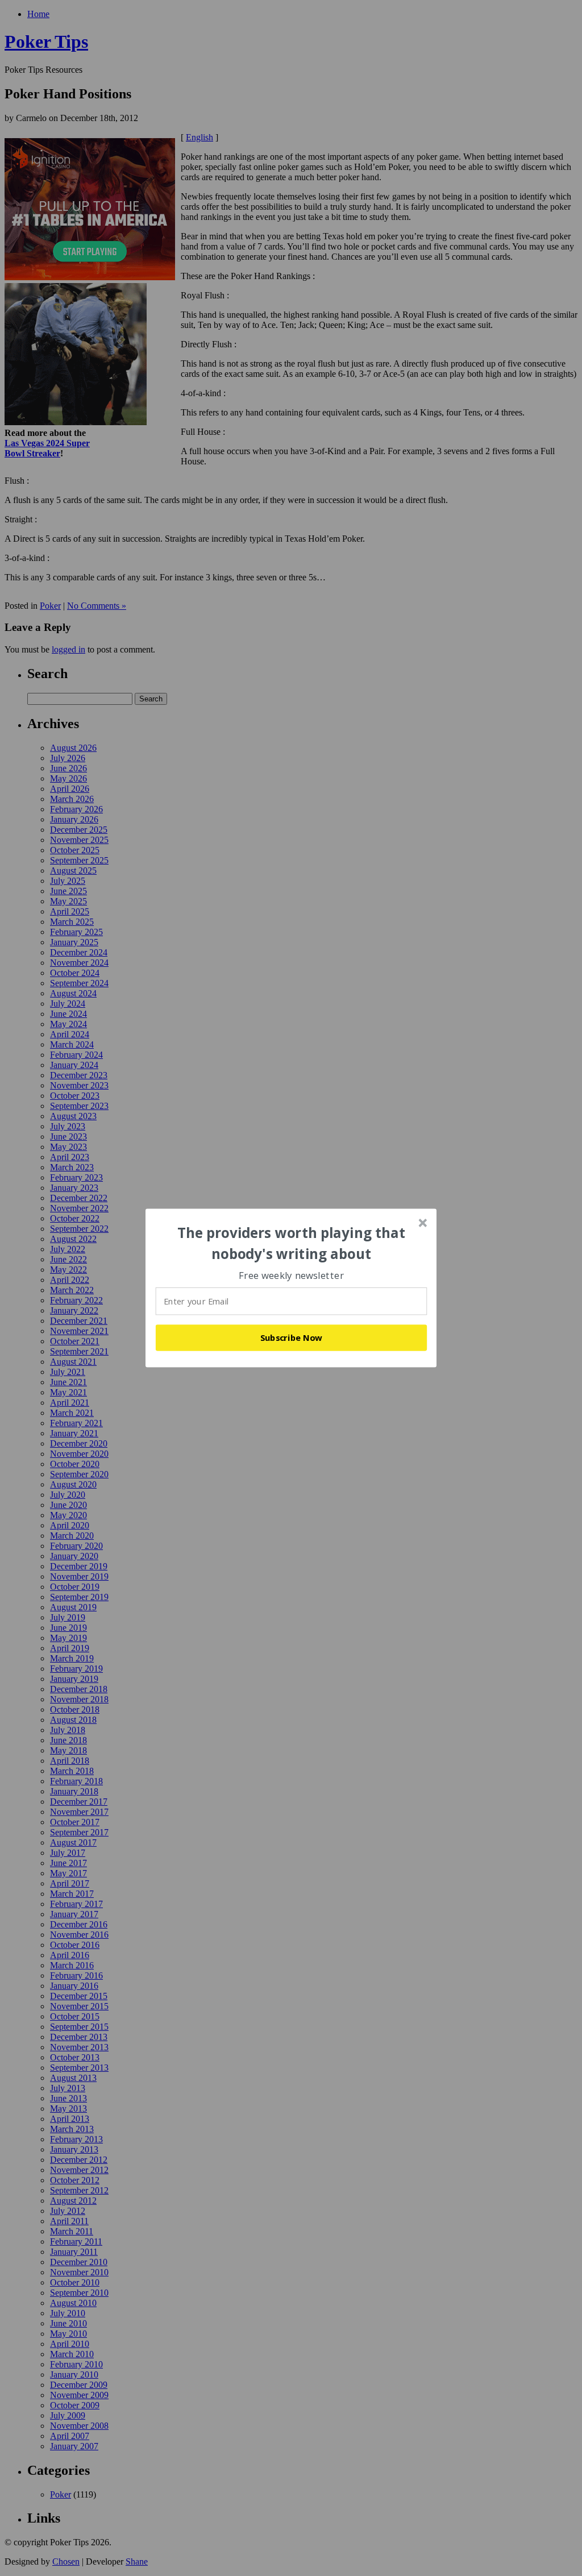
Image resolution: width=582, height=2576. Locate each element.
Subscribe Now (292, 1337)
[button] (292, 1243)
